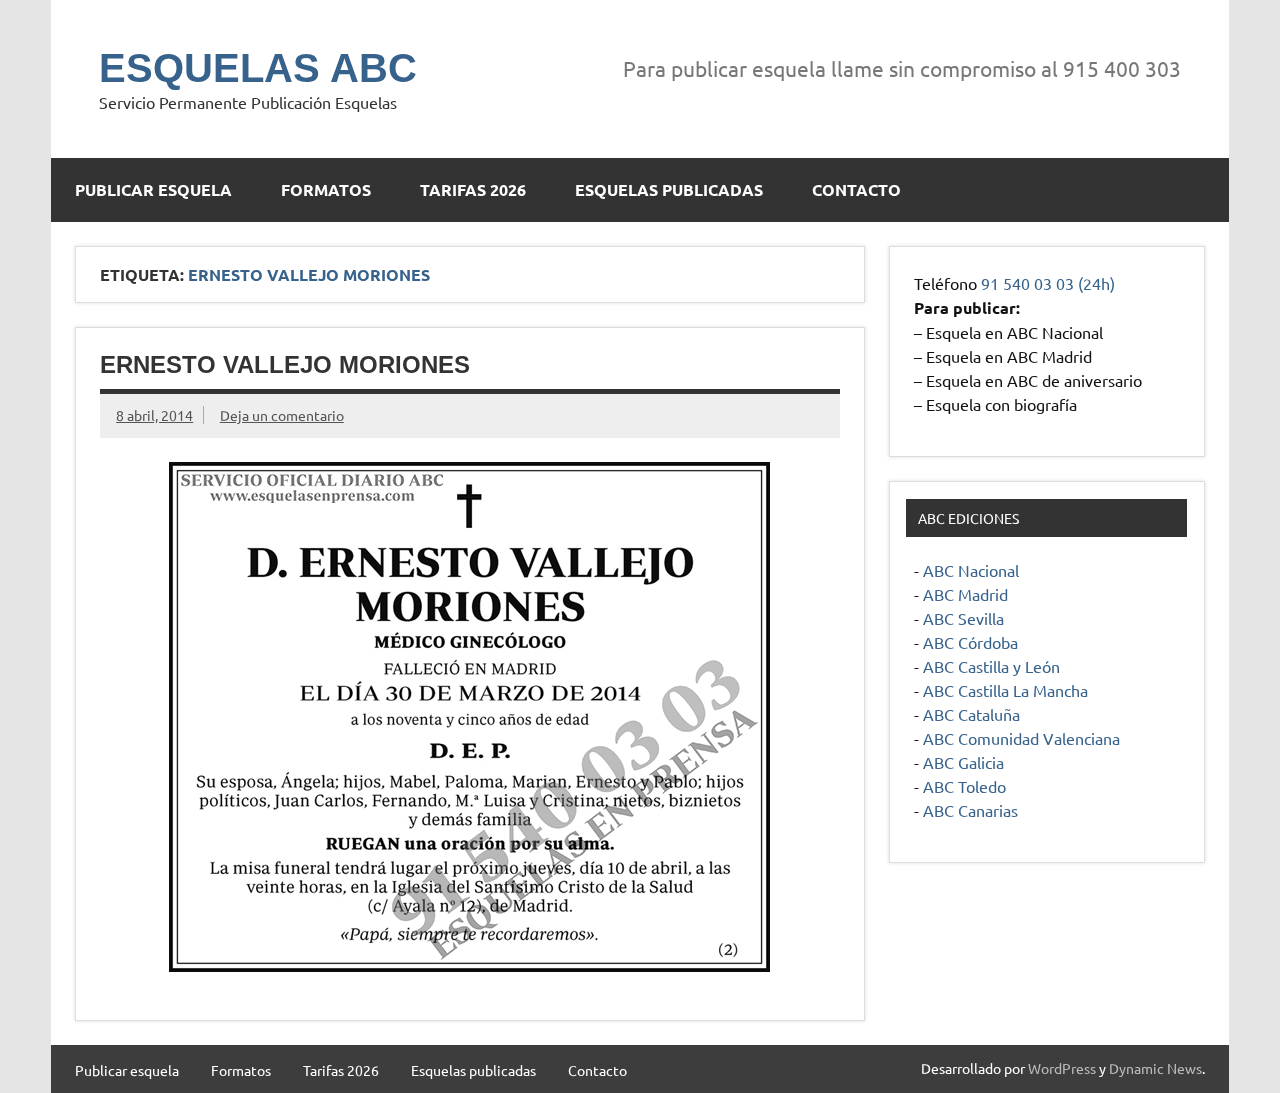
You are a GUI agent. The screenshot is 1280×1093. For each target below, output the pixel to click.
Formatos (326, 189)
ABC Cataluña (971, 714)
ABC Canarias (970, 810)
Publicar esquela (153, 189)
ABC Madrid (965, 594)
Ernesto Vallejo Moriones (285, 364)
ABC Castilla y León (991, 666)
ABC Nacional (971, 570)
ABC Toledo (964, 786)
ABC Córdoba (970, 642)
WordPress (1062, 1068)
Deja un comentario (282, 415)
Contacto (856, 189)
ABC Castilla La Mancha (1005, 690)
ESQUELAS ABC (258, 68)
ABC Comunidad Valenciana (1021, 738)
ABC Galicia (963, 762)
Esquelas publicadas (669, 189)
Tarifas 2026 (473, 189)
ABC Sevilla (963, 618)
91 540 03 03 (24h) (1048, 283)
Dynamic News (1155, 1068)
